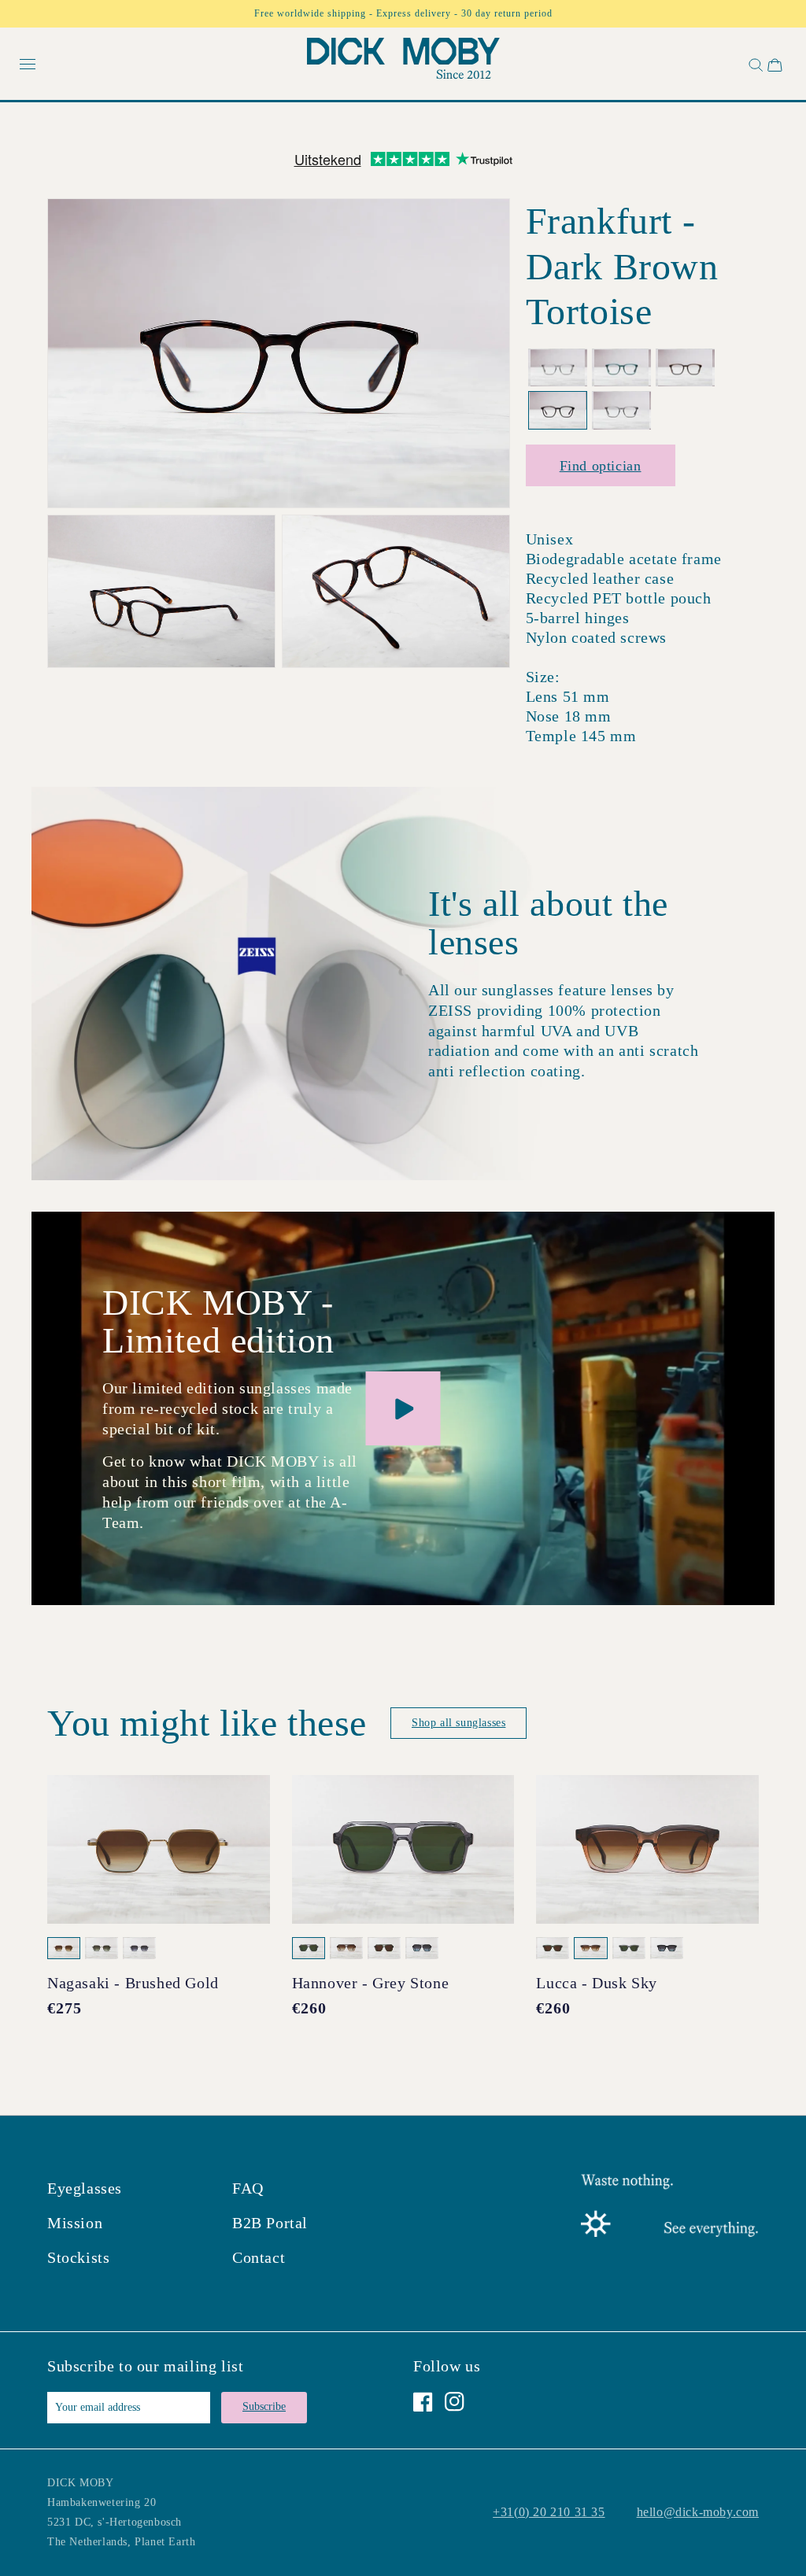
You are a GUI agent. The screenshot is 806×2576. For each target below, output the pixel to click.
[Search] (754, 65)
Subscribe (264, 2406)
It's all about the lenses (548, 923)
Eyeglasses (85, 2188)
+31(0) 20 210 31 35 (549, 2512)
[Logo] (403, 62)
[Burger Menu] (28, 65)
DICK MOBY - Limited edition (218, 1322)
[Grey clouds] (621, 410)
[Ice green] (558, 368)
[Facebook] (423, 2402)
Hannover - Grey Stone (371, 1983)
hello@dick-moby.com (698, 2512)
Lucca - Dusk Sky (597, 1983)
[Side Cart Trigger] (775, 65)
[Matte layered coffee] (685, 368)
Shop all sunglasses (458, 1723)
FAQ (248, 2188)
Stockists (78, 2257)
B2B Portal (270, 2223)
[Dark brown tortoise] (558, 410)
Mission (75, 2223)
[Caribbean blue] (621, 368)
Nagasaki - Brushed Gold (133, 1983)
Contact (259, 2257)
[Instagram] (455, 2402)
